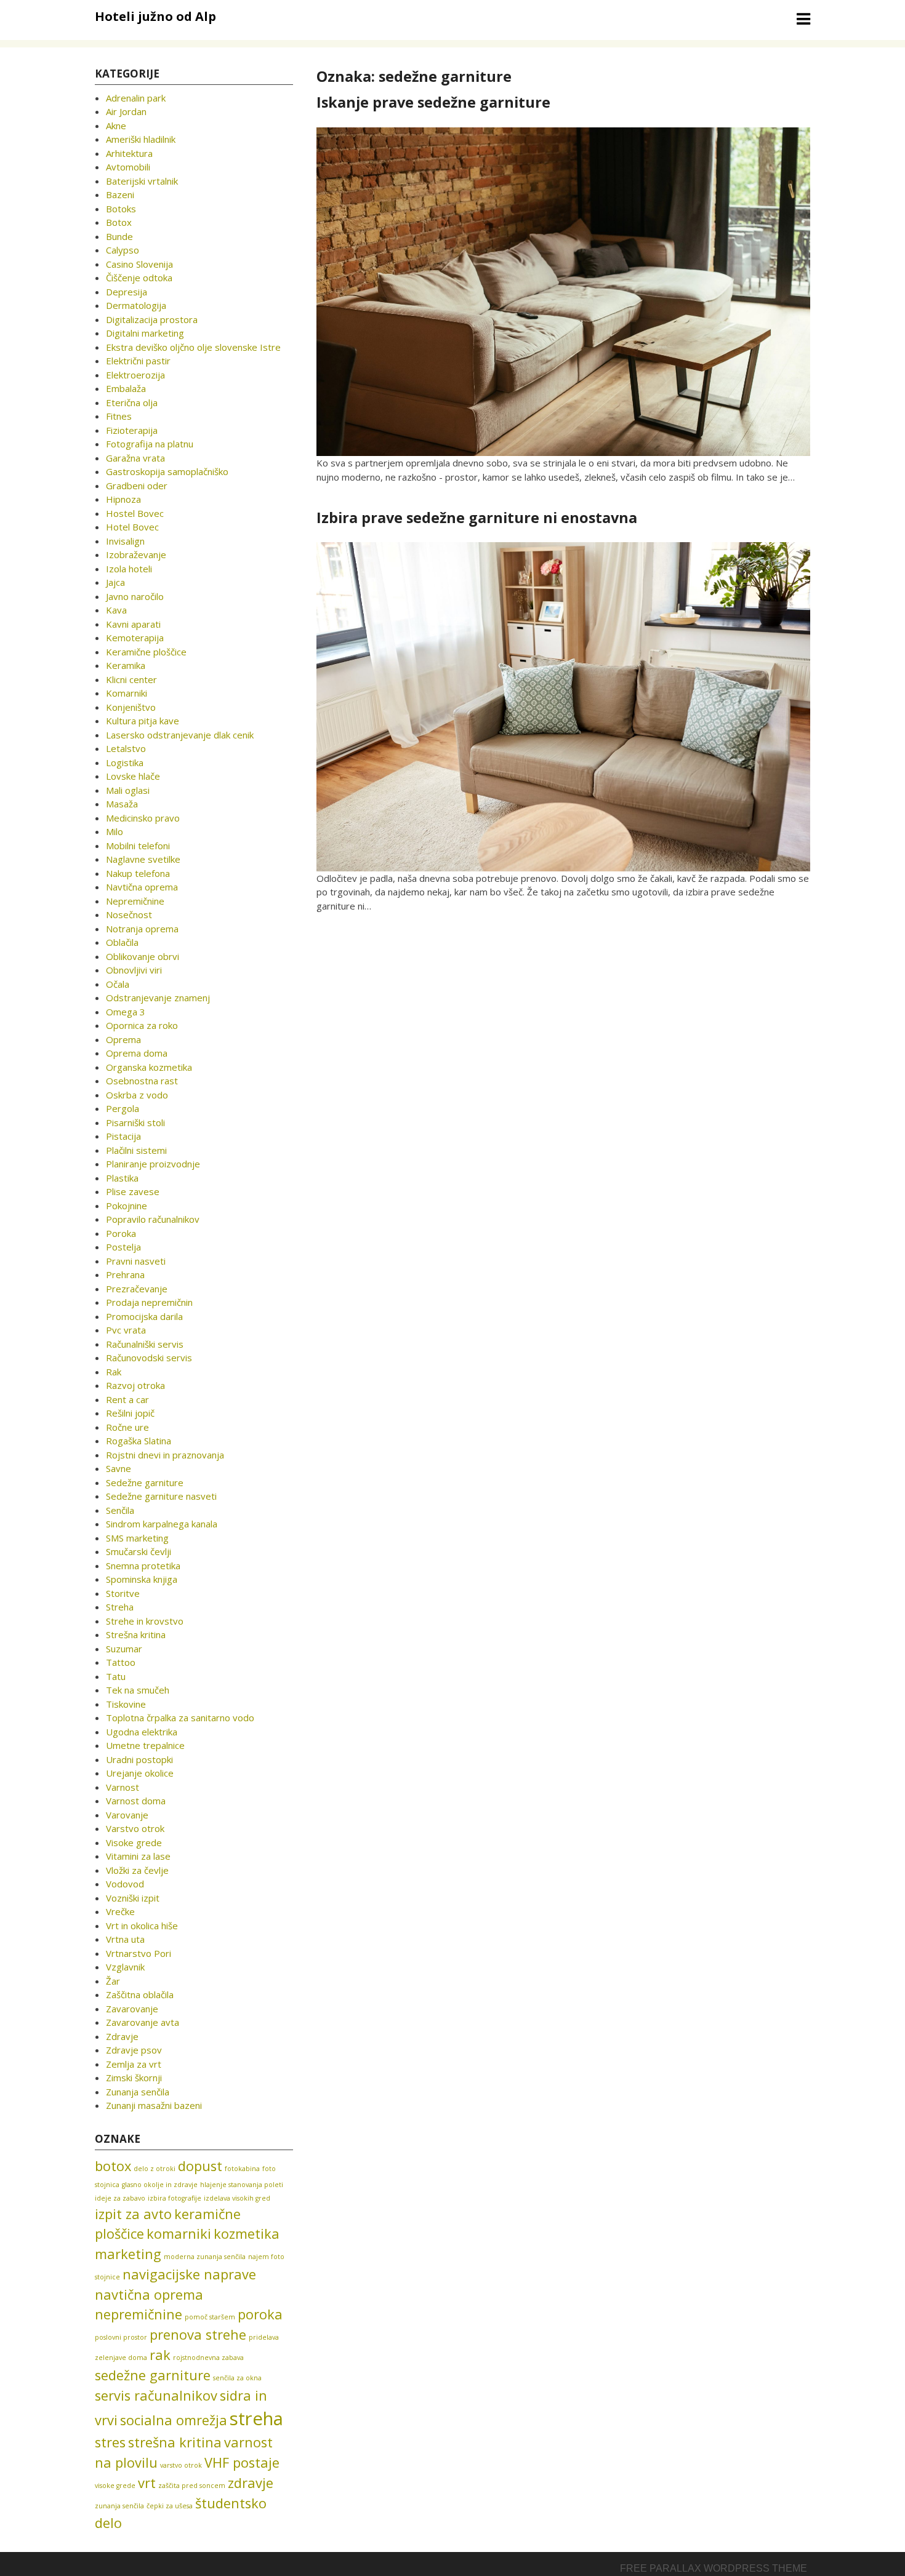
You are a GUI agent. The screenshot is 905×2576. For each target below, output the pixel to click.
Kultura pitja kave (143, 721)
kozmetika (247, 2234)
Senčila (120, 1510)
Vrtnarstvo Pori (139, 1953)
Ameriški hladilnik (141, 139)
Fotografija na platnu (150, 444)
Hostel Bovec (135, 513)
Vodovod (125, 1884)
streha (256, 2418)
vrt (147, 2483)
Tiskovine (126, 1704)
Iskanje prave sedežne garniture (433, 102)
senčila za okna (237, 2378)
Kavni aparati (133, 624)
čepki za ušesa (170, 2506)
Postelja (123, 1247)
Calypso (123, 250)
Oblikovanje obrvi (143, 956)
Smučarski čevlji (139, 1551)
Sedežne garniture (145, 1482)
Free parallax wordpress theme (714, 2568)
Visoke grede (134, 1842)
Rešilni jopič (130, 1413)
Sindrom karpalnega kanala (162, 1524)
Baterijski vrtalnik (142, 181)
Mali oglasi (128, 790)
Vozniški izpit (133, 1898)
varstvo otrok (181, 2465)
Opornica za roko (142, 1025)
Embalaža (126, 388)
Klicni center (131, 679)
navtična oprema (149, 2294)
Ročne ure (127, 1427)
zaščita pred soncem (192, 2486)
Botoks (121, 209)
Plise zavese (133, 1191)
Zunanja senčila (138, 2092)
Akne (116, 126)
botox (113, 2166)
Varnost (123, 1787)
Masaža (122, 804)
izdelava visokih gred (237, 2198)
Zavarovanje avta (143, 2022)
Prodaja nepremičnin (149, 1302)
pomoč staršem (210, 2317)
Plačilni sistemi (136, 1150)
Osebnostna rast (142, 1081)
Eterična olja (132, 402)
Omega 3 (126, 1012)
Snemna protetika (143, 1566)
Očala (118, 984)
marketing (128, 2254)
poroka (260, 2314)
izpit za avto (133, 2214)
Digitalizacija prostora (152, 319)
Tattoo (121, 1662)
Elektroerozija (135, 375)
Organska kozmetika (149, 1067)
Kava (116, 610)
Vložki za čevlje (137, 1870)
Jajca (115, 582)
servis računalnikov (156, 2395)
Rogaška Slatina (139, 1441)
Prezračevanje (137, 1289)
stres (110, 2442)
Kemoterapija (135, 638)
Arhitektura (129, 153)
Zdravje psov (134, 2050)
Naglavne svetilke (143, 859)
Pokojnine (127, 1206)
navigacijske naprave (189, 2274)
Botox (119, 222)
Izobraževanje (136, 554)
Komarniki (127, 693)
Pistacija (123, 1136)
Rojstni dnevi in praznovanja (165, 1455)
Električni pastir (138, 361)
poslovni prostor (121, 2337)
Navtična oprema (142, 887)
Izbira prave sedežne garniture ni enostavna (477, 518)
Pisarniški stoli (135, 1122)
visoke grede (115, 2486)
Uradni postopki (139, 1759)
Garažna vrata (135, 458)
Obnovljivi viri (134, 970)
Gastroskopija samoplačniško (167, 471)
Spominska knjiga (142, 1579)
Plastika (122, 1178)
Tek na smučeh (138, 1690)
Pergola (123, 1108)
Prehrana (125, 1274)
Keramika (126, 665)
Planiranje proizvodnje (153, 1164)
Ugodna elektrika (142, 1732)
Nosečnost (129, 914)
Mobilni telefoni (138, 846)
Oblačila (122, 942)
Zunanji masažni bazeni (154, 2105)
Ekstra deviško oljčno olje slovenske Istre (193, 347)
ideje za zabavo (120, 2198)
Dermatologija (136, 305)
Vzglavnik (125, 1967)
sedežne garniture (153, 2375)
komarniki (179, 2234)
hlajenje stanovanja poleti (242, 2185)
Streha (120, 1607)
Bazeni (120, 194)
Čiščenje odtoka (139, 278)
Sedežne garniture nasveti (161, 1496)
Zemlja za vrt (134, 2064)
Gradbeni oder (137, 486)
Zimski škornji (134, 2078)
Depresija (127, 292)
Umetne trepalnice (145, 1745)
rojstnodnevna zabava (208, 2358)
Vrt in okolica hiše (142, 1926)
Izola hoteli (129, 569)
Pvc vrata (126, 1330)
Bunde (119, 236)
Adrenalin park (136, 98)
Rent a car (127, 1399)
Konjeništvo (131, 707)
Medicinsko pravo (143, 818)
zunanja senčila (119, 2506)
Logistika (125, 762)
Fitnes (119, 416)
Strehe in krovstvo (145, 1621)
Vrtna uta (125, 1939)
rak (160, 2355)
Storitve (123, 1593)
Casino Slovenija (139, 264)
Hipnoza (123, 499)
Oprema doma (137, 1053)
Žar (113, 1981)
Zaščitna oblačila (140, 1994)
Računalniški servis (145, 1344)
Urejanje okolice (140, 1773)
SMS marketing (137, 1538)
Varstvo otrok (135, 1828)
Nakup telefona (138, 873)
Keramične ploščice (146, 652)
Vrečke (120, 1911)
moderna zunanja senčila (205, 2257)
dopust (200, 2166)
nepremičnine (139, 2314)
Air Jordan (126, 111)
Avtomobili (128, 167)
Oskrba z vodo (137, 1095)
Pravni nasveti (136, 1261)
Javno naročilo (135, 596)
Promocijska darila (144, 1316)
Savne (119, 1468)
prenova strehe (198, 2334)
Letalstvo (126, 748)
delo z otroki (155, 2169)
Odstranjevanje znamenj (158, 998)
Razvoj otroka (135, 1385)
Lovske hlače (133, 776)
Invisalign (125, 541)
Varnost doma (136, 1801)
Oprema (123, 1039)
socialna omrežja (174, 2420)
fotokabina (242, 2169)
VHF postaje (242, 2462)
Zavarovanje (132, 2009)
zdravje (251, 2483)
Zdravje (122, 2036)
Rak (114, 1372)
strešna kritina (175, 2442)
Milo (115, 831)
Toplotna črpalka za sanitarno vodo (180, 1718)
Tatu (116, 1676)
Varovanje (127, 1815)
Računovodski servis (149, 1358)
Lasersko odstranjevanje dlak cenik (180, 735)
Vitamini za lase (138, 1856)
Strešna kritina (136, 1634)
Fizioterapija (132, 430)
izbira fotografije (175, 2198)
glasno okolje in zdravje (160, 2185)
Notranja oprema (142, 929)
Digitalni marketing (145, 333)
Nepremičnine (135, 901)
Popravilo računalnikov (153, 1219)
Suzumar (124, 1649)
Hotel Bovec (132, 527)
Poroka (121, 1233)
